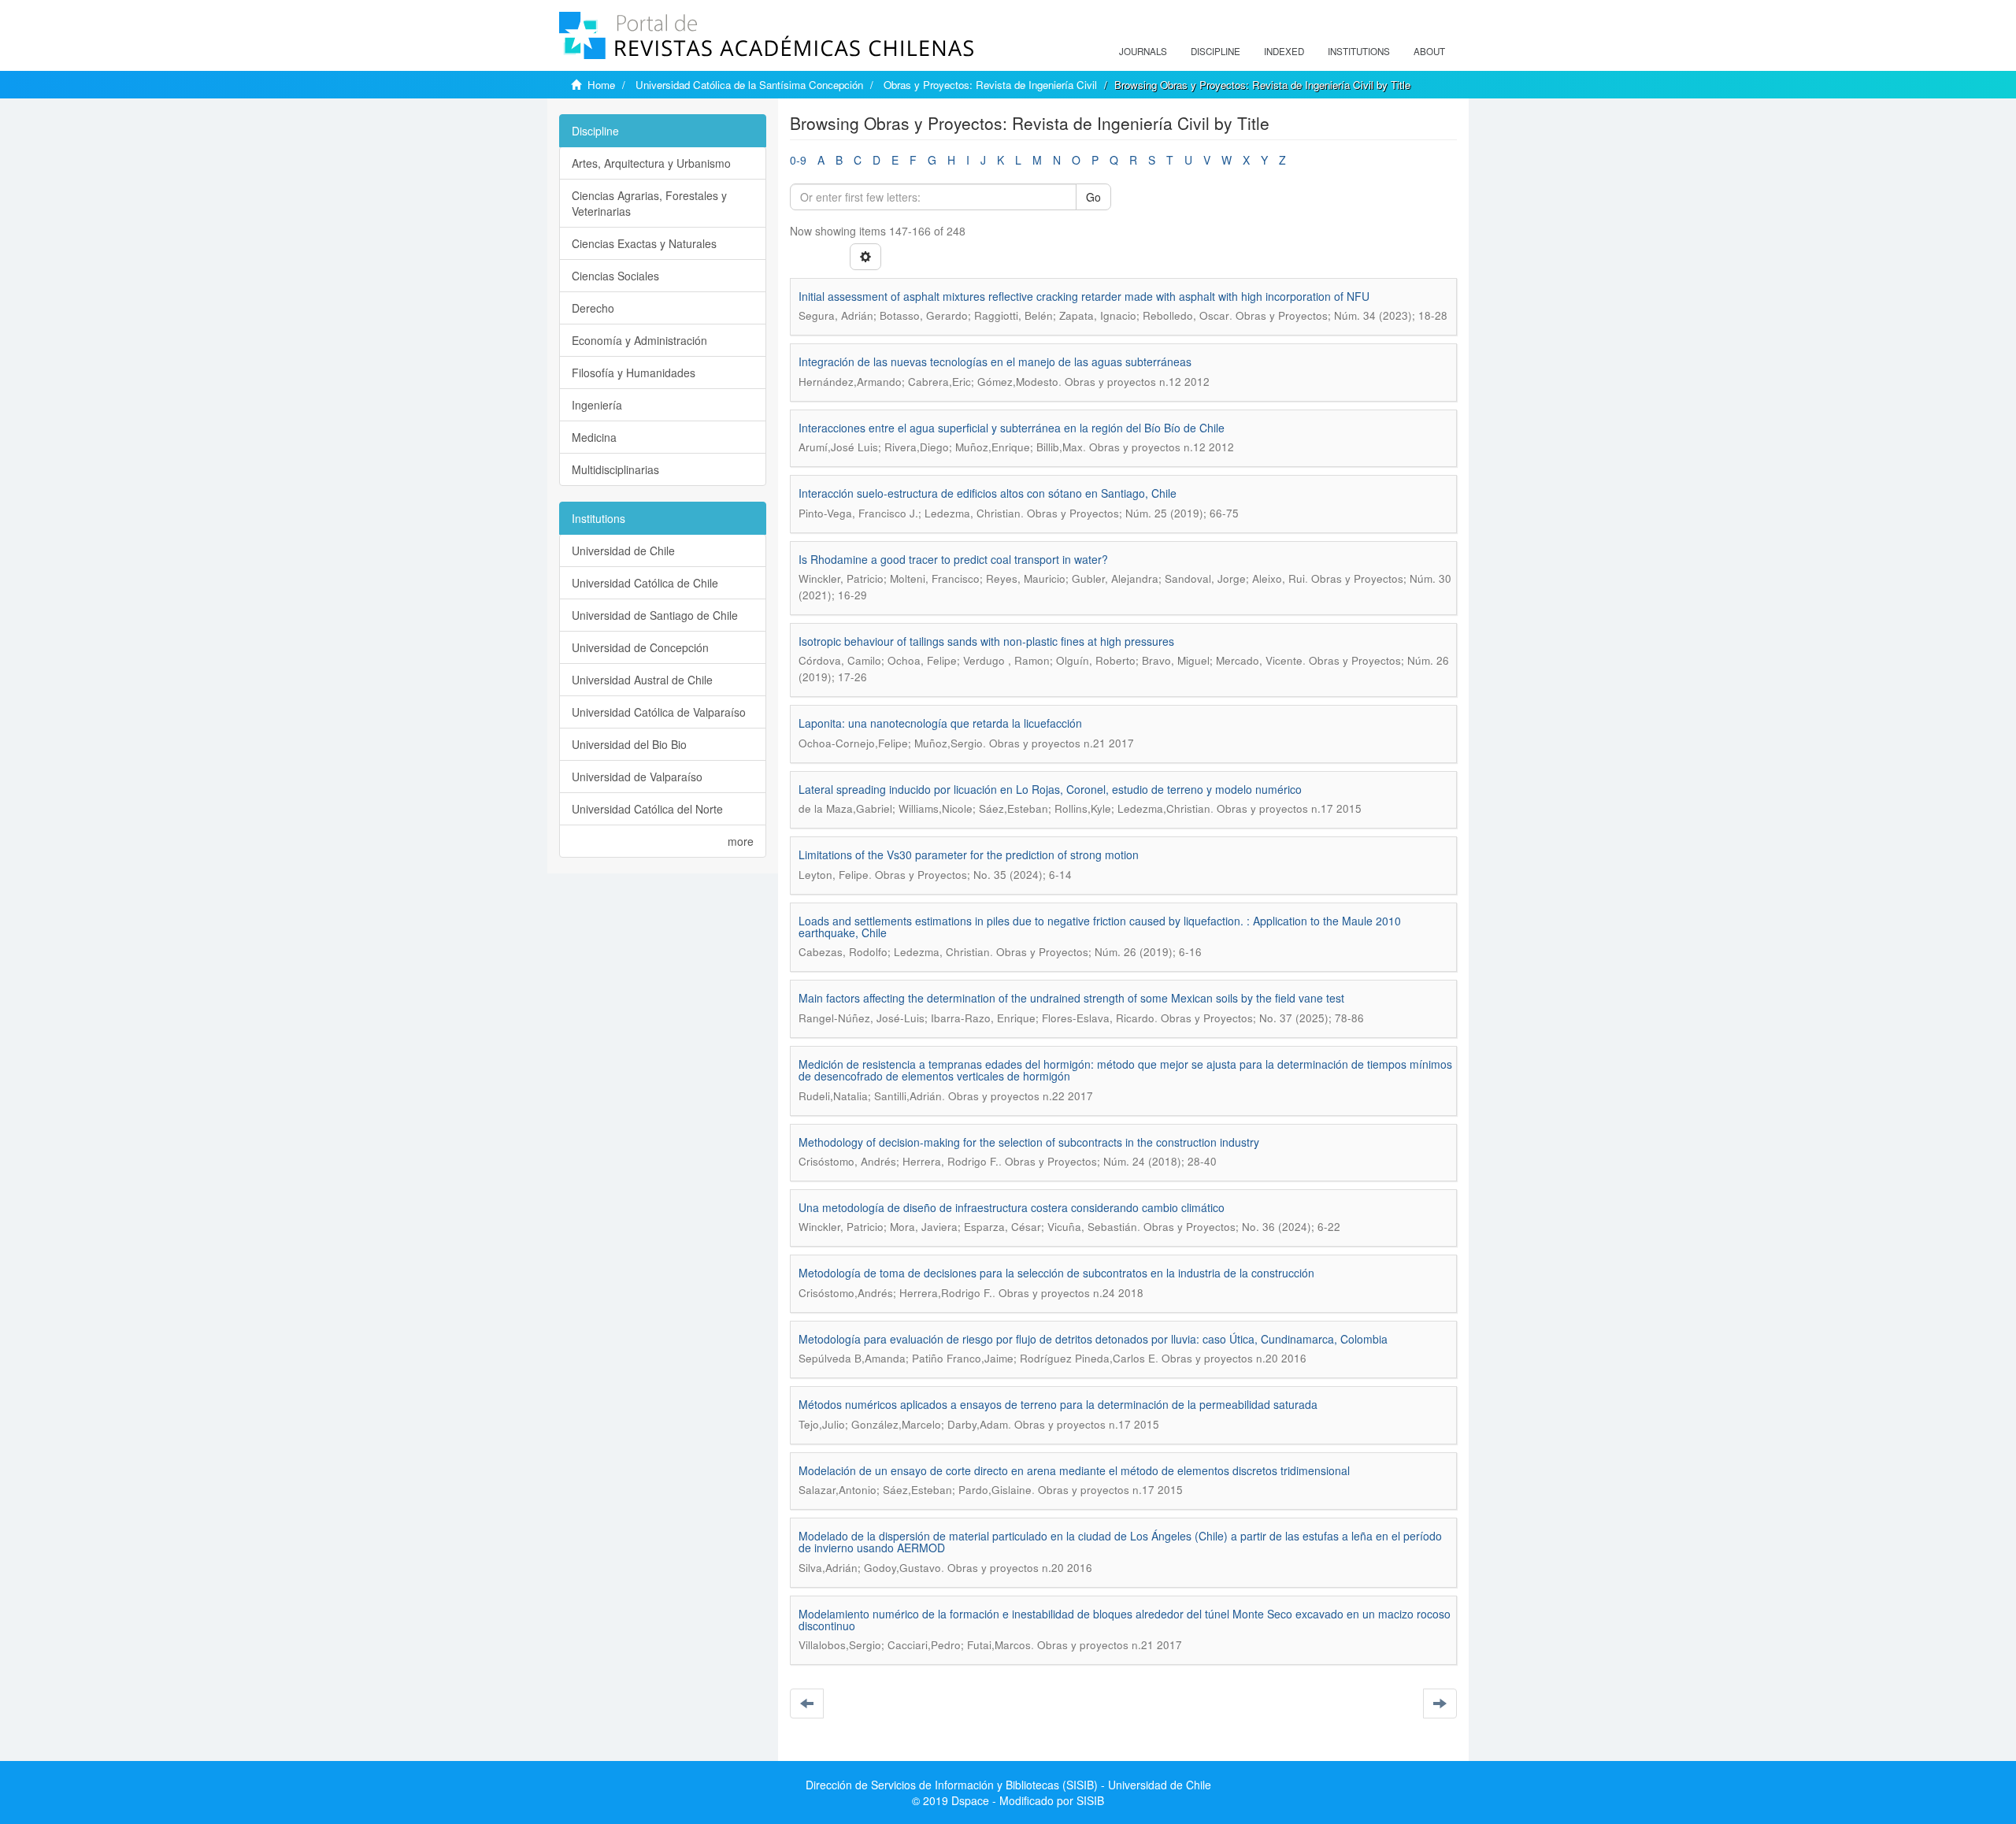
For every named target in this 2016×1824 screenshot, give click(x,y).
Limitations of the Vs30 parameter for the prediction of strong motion (969, 855)
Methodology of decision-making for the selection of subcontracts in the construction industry (1029, 1142)
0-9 (798, 160)
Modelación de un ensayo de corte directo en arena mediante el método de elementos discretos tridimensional (1074, 1470)
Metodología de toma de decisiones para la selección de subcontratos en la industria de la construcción (1056, 1273)
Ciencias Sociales (615, 276)
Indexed (1284, 51)
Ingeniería (597, 405)
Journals (1143, 51)
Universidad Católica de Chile (645, 583)
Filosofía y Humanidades (634, 373)
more (741, 841)
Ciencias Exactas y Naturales (644, 243)
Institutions (1359, 51)
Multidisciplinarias (615, 469)
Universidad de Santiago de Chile (655, 615)
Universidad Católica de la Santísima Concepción (749, 85)
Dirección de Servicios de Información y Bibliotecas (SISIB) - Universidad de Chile (1008, 1785)
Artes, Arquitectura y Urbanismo (651, 163)
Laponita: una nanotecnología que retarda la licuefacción (940, 723)
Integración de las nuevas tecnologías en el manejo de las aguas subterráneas (995, 361)
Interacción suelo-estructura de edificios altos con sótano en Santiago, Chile (988, 493)
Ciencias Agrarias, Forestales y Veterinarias (649, 203)
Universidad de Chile (623, 551)
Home (601, 85)
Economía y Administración (639, 340)
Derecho (593, 308)
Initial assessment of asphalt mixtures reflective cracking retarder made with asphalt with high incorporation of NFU (1084, 296)
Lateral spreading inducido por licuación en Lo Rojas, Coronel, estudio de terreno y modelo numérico (1050, 789)
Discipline (1216, 51)
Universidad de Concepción (640, 647)
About (1429, 51)
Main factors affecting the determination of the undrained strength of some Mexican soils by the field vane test (1071, 998)
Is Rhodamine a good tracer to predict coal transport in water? (953, 559)
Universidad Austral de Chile (642, 680)
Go (1093, 197)
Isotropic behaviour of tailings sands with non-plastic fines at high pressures (986, 641)
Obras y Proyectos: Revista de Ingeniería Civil (990, 85)
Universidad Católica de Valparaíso (659, 712)
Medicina (594, 437)
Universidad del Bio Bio (629, 744)
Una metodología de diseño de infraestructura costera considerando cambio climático (1012, 1207)
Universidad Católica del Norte (647, 809)
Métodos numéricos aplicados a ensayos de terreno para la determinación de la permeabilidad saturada (1058, 1404)
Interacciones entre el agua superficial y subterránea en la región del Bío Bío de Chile (1012, 428)
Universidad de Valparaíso (637, 777)
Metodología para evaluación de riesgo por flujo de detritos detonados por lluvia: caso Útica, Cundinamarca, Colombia (1093, 1339)
